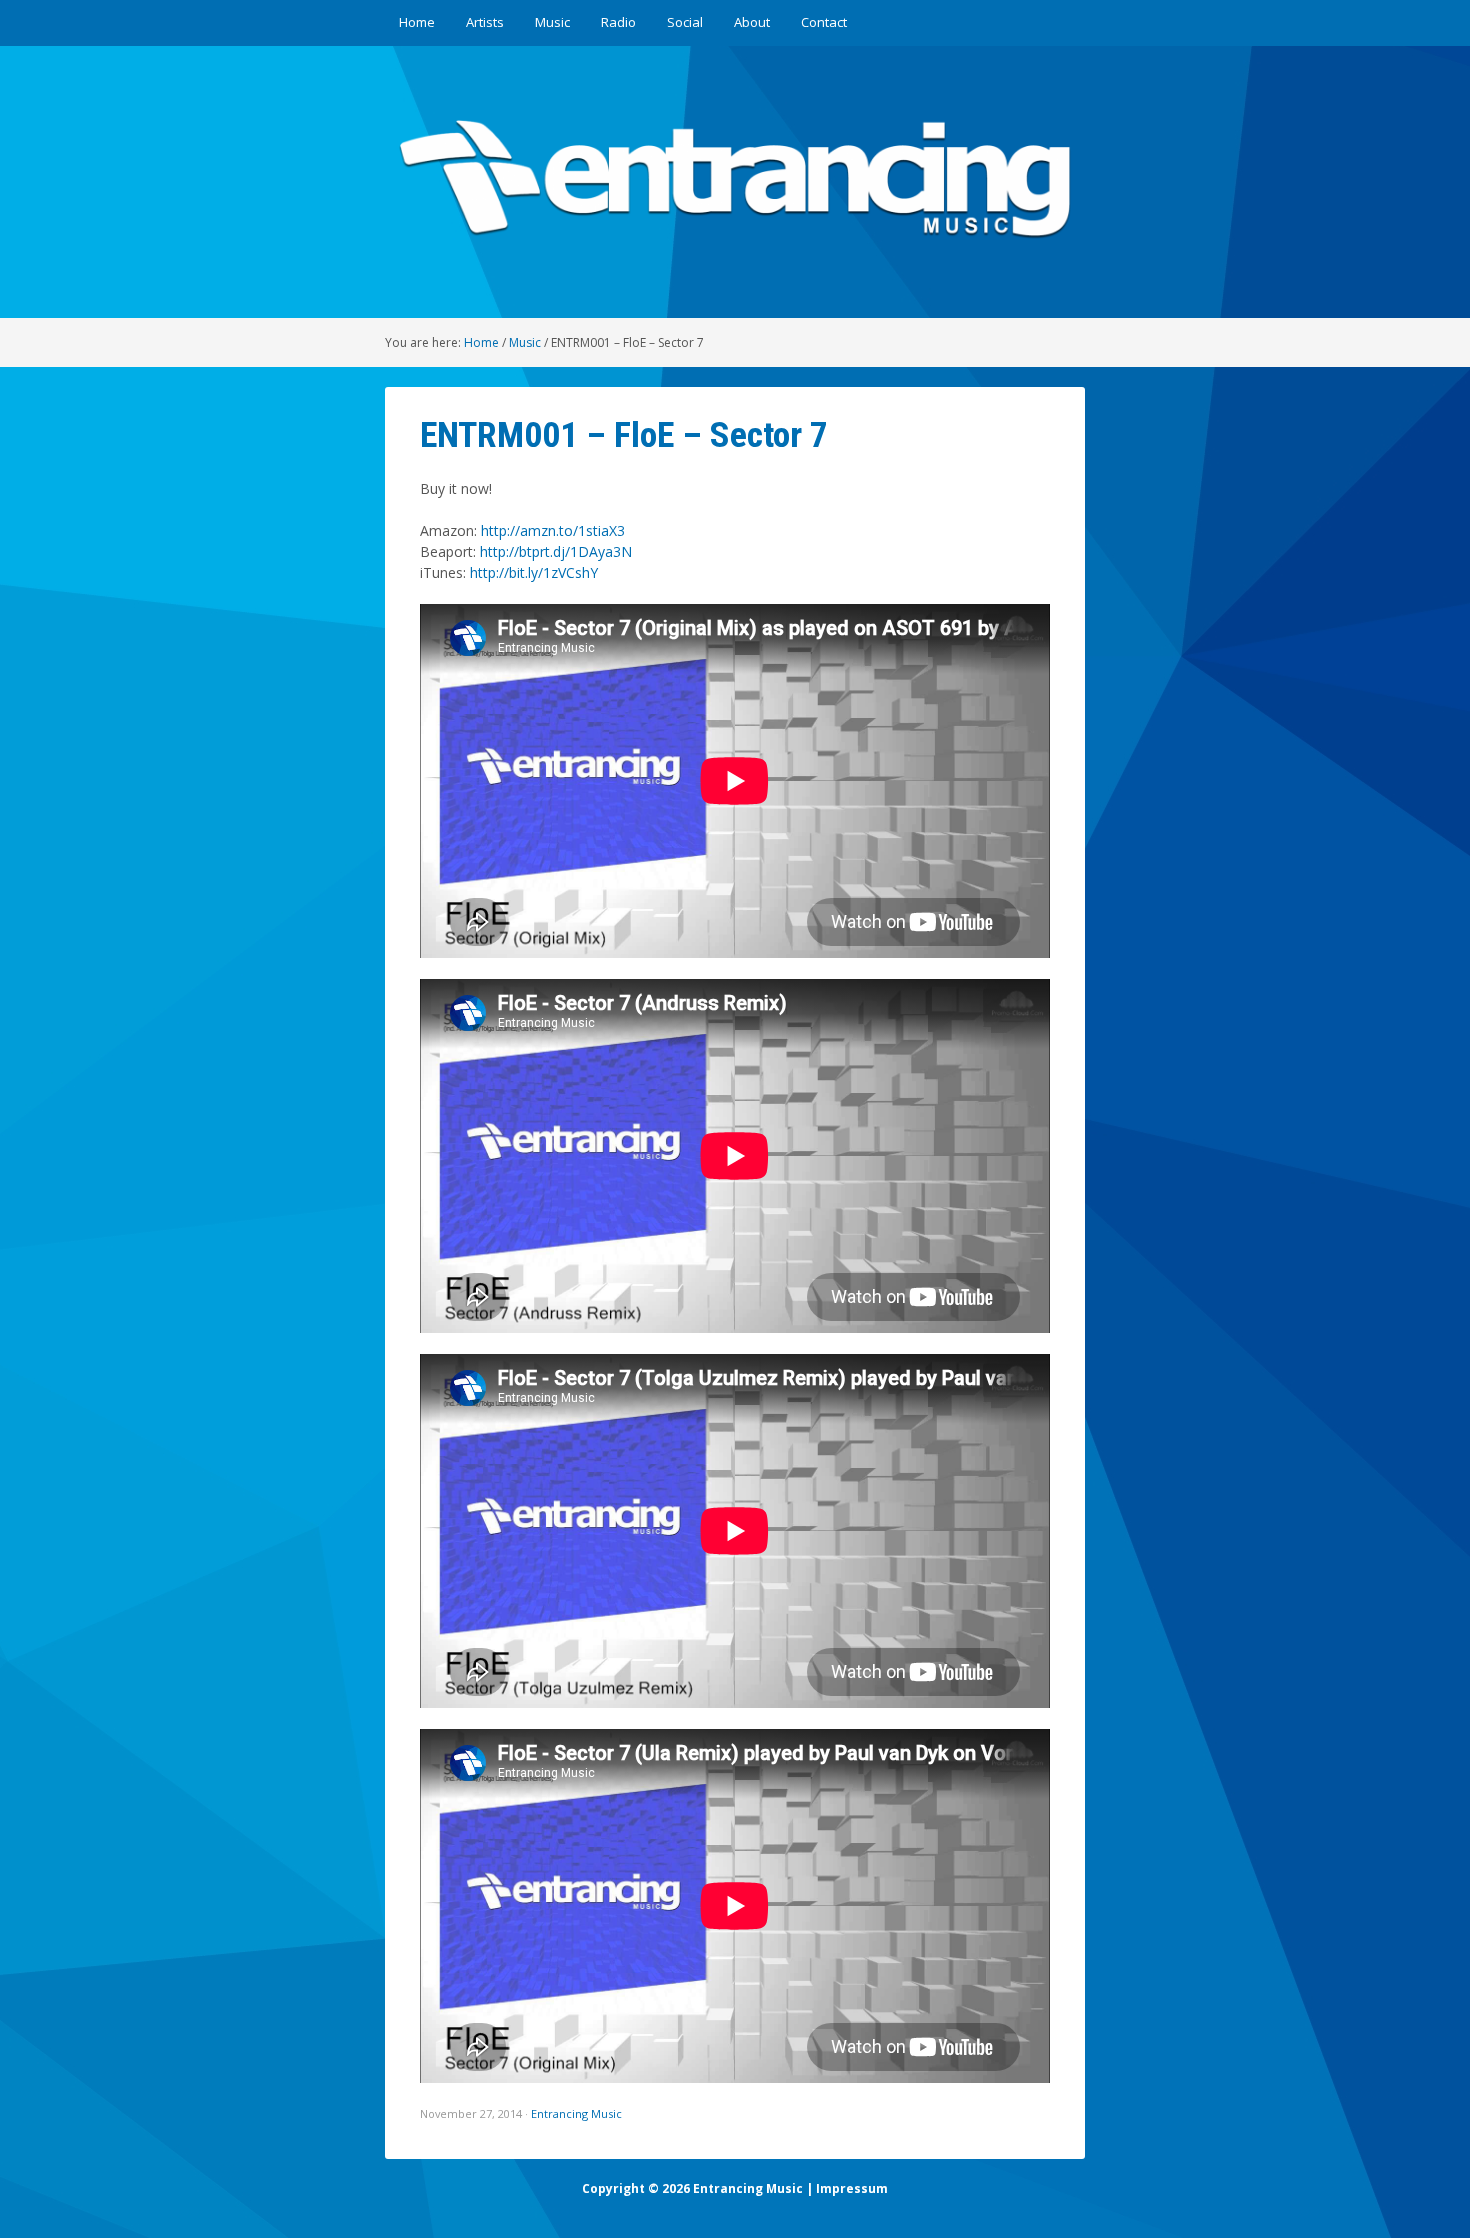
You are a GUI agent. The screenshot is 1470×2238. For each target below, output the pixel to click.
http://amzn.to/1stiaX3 (553, 530)
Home (417, 22)
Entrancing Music (576, 2113)
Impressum (852, 2188)
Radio (618, 22)
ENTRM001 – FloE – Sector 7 (624, 435)
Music (552, 22)
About (752, 22)
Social (685, 22)
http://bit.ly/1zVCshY (534, 572)
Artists (485, 22)
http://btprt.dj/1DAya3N (556, 551)
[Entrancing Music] (735, 247)
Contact (824, 22)
